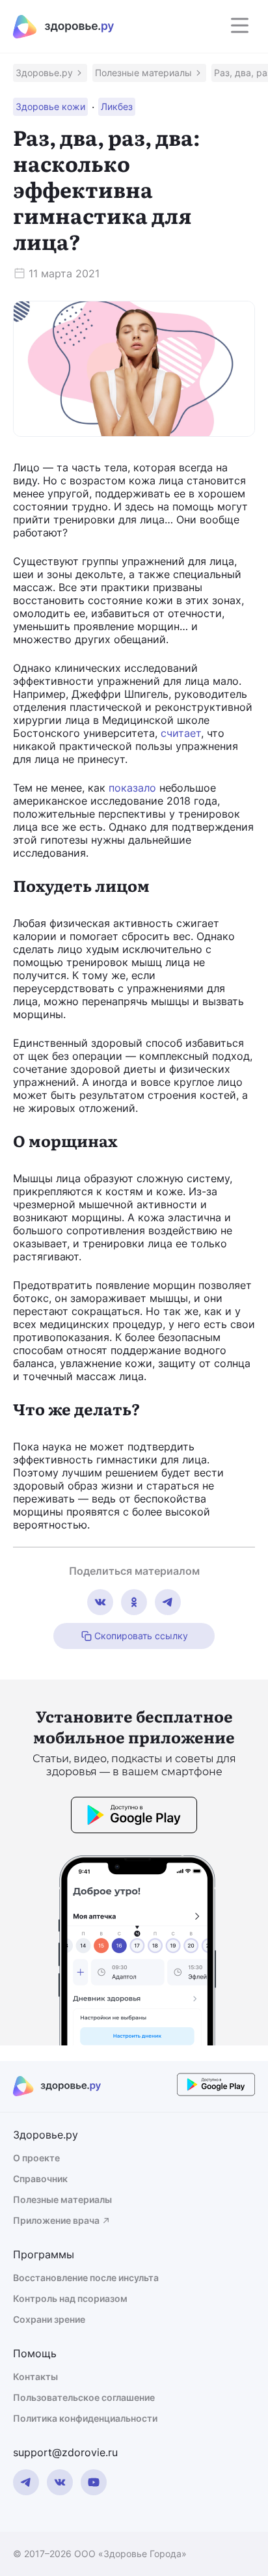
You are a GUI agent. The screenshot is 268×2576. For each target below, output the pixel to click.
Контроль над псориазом (70, 2298)
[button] (50, 73)
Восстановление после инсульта (86, 2278)
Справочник (40, 2179)
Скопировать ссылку (141, 1636)
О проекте (36, 2158)
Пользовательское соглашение (84, 2397)
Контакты (35, 2376)
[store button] (134, 1817)
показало (132, 788)
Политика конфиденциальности (85, 2418)
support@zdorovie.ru (65, 2452)
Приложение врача (56, 2220)
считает (181, 733)
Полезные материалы (62, 2199)
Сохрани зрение (49, 2319)
